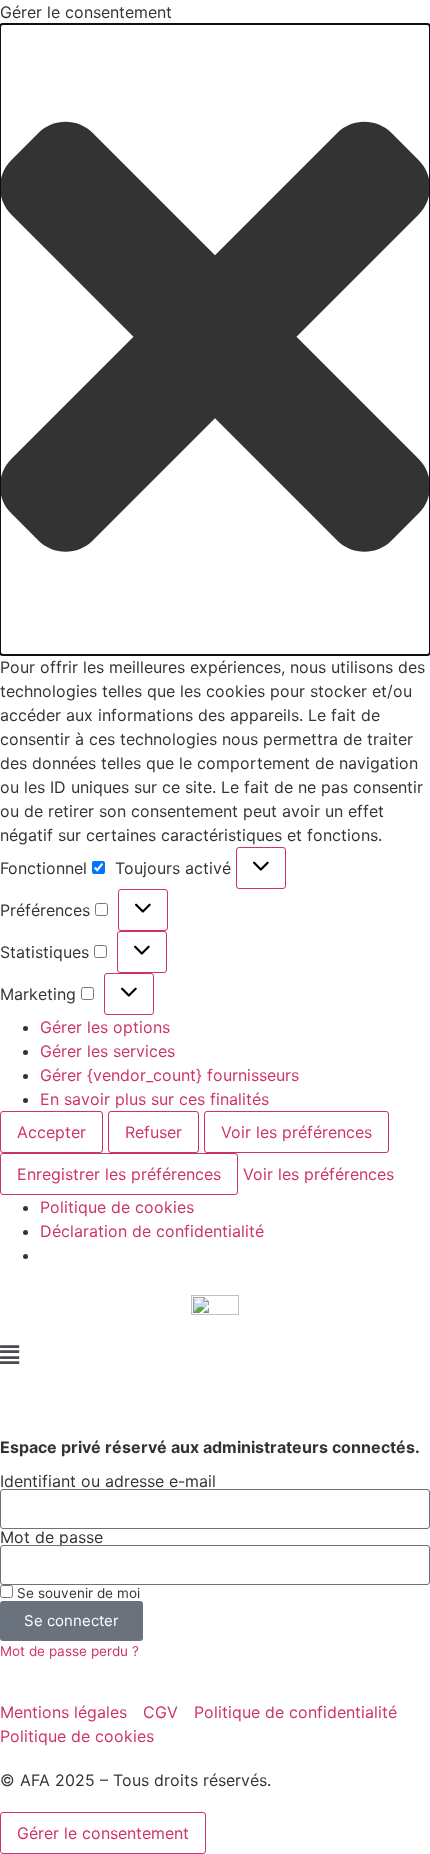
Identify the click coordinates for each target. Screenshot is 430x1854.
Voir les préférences (296, 1132)
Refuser (153, 1132)
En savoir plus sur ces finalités (154, 1099)
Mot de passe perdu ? (69, 1651)
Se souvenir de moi (76, 1593)
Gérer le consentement (103, 1833)
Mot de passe (51, 1537)
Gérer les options (105, 1027)
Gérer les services (107, 1051)
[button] (215, 339)
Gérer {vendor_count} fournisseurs (169, 1075)
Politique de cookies (117, 1207)
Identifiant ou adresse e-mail (108, 1481)
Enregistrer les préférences (119, 1174)
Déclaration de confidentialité (152, 1231)
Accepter (51, 1132)
